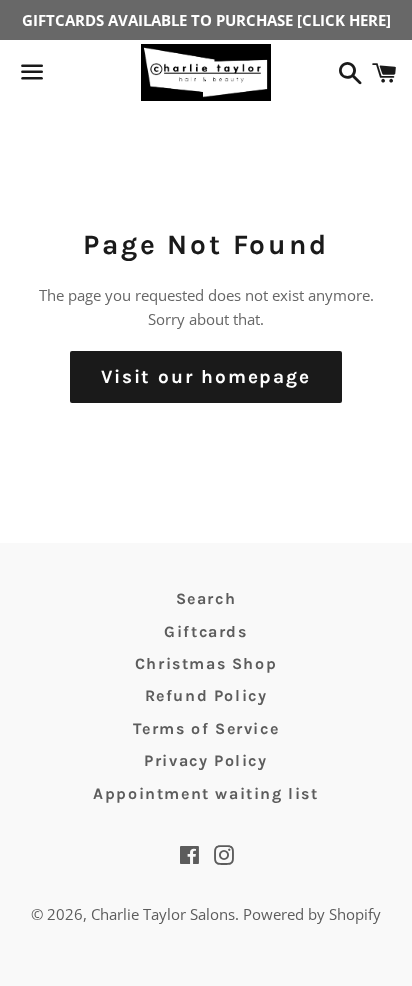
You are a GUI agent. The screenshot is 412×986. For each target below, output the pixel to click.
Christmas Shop (206, 663)
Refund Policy (206, 695)
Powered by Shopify (312, 914)
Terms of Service (206, 728)
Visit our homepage (206, 377)
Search (206, 598)
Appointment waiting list (205, 793)
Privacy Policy (205, 760)
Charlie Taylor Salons (163, 914)
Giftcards (205, 631)
